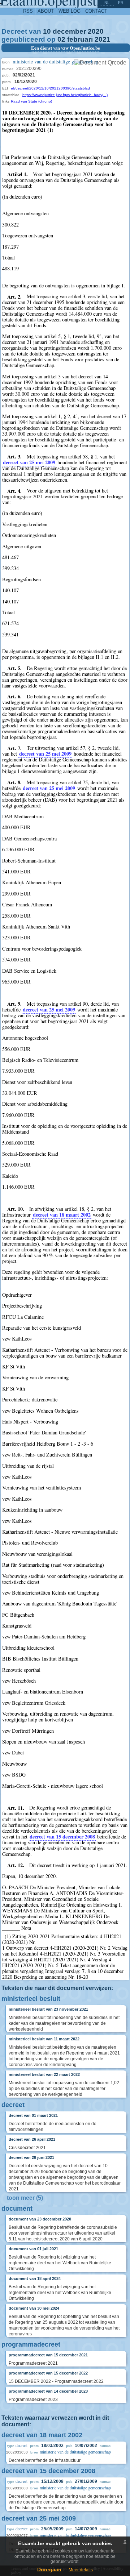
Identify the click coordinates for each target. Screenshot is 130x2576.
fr (121, 3)
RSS (28, 11)
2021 (103, 39)
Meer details (81, 2570)
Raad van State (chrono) (31, 101)
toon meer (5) (25, 2198)
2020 (96, 31)
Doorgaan (49, 2569)
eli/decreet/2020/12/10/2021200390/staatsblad (50, 88)
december (69, 31)
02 (61, 39)
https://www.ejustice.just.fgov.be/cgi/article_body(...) (65, 95)
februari (80, 39)
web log (70, 11)
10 (47, 31)
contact (96, 11)
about (46, 11)
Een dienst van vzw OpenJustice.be (66, 48)
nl (107, 3)
